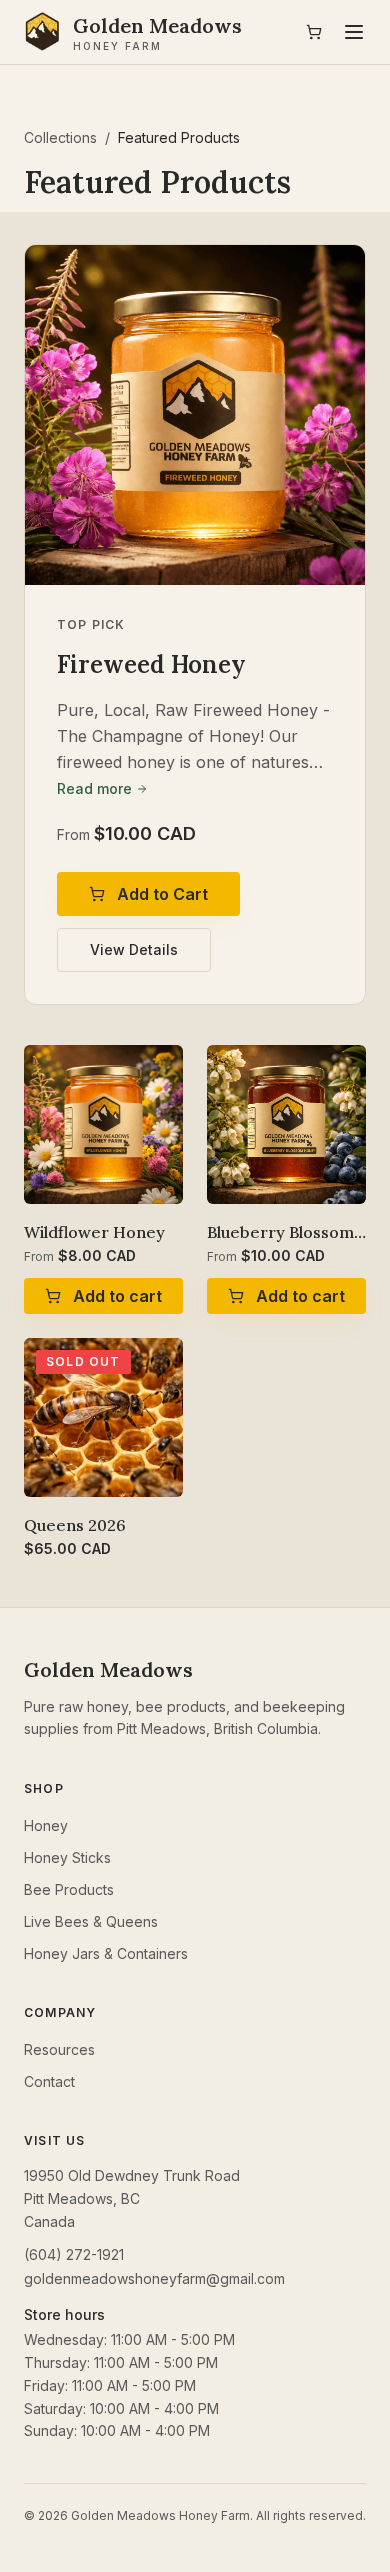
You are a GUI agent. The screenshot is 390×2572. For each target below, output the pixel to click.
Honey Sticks (67, 1857)
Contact (49, 2081)
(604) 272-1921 (74, 2254)
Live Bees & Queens (91, 1921)
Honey (46, 1825)
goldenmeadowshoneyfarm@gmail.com (154, 2278)
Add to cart (117, 1296)
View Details (134, 949)
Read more (94, 788)
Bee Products (69, 1889)
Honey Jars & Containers (106, 1953)
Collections (60, 137)
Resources (59, 2049)
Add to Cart (162, 894)
